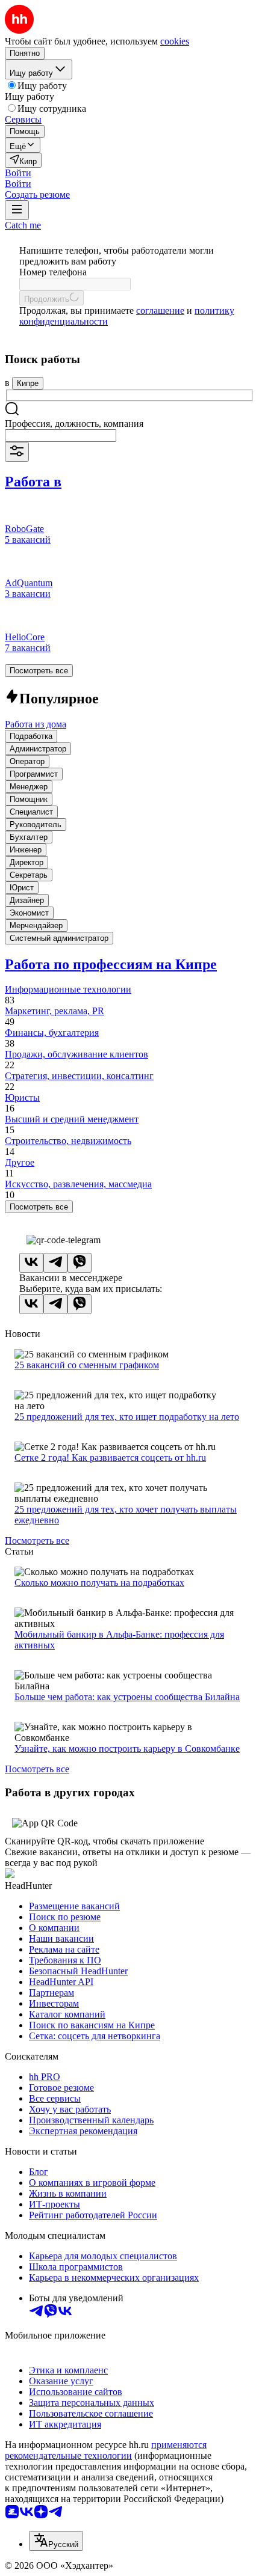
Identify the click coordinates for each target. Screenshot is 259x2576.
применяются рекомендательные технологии (106, 2450)
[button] (18, 173)
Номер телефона (53, 272)
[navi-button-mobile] (17, 210)
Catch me (23, 225)
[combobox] (61, 436)
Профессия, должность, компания (74, 424)
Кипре (28, 383)
